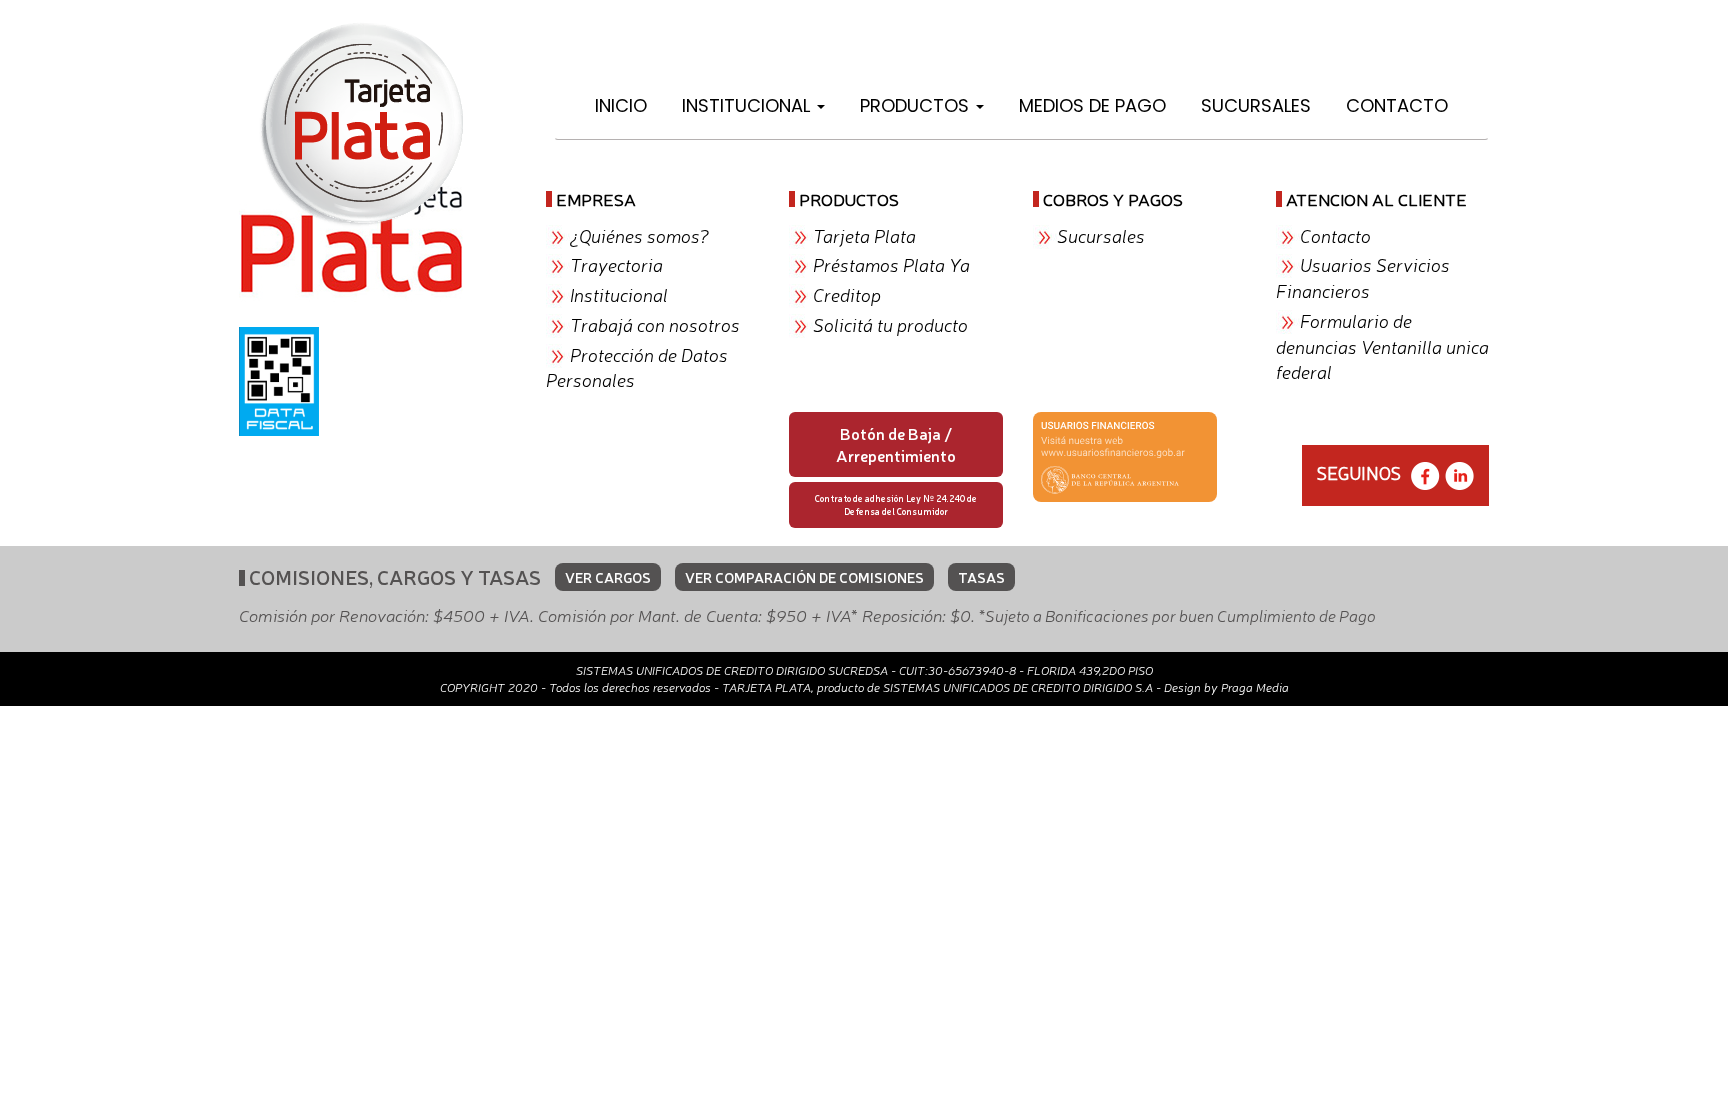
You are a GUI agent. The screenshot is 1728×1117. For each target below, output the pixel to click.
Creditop (847, 294)
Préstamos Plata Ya (891, 264)
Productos (917, 105)
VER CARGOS (608, 577)
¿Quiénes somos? (639, 235)
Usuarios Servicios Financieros (1363, 277)
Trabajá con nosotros (655, 324)
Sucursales (1256, 105)
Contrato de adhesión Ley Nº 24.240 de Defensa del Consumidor (896, 504)
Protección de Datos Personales (637, 367)
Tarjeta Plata (864, 235)
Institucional (748, 105)
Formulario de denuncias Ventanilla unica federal (1382, 345)
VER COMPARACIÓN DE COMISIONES (804, 577)
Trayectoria (616, 264)
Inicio (621, 105)
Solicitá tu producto (890, 324)
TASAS (981, 577)
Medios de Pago (1092, 105)
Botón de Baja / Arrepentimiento (896, 444)
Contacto (1397, 105)
